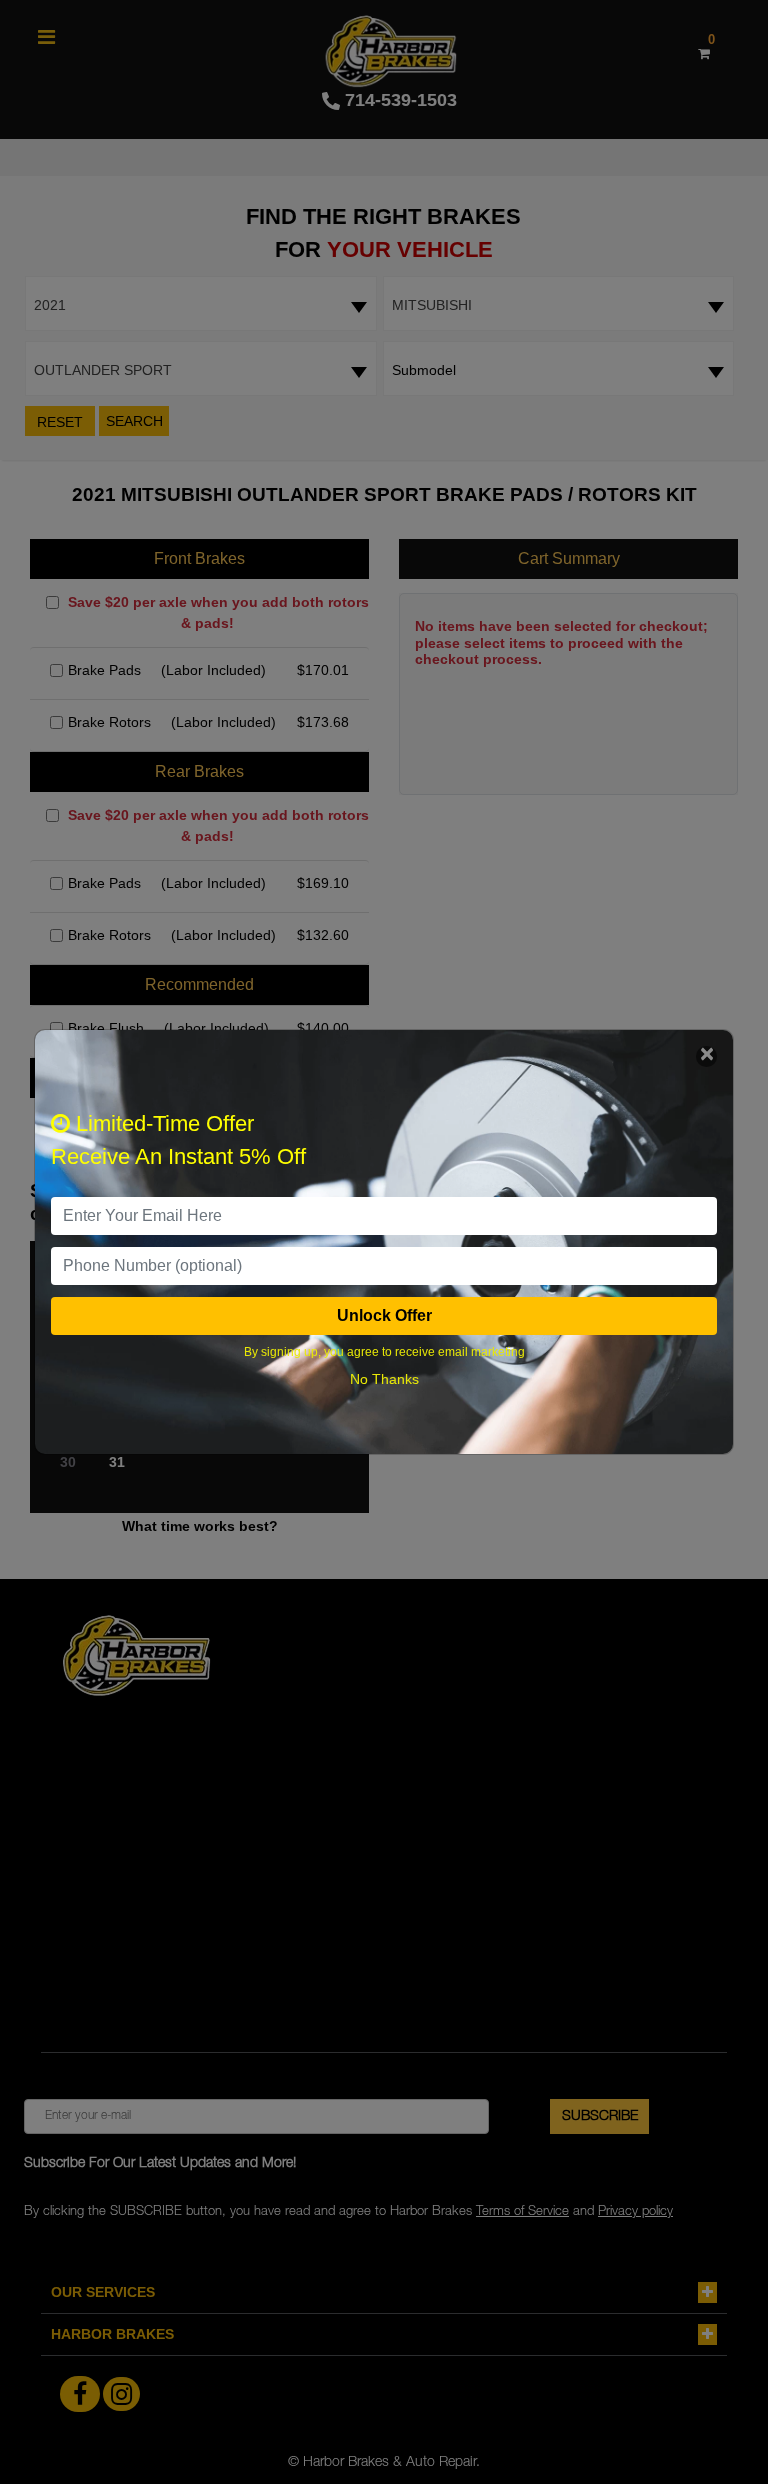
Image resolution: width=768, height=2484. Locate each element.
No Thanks (384, 1379)
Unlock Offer (384, 1315)
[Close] (706, 1056)
